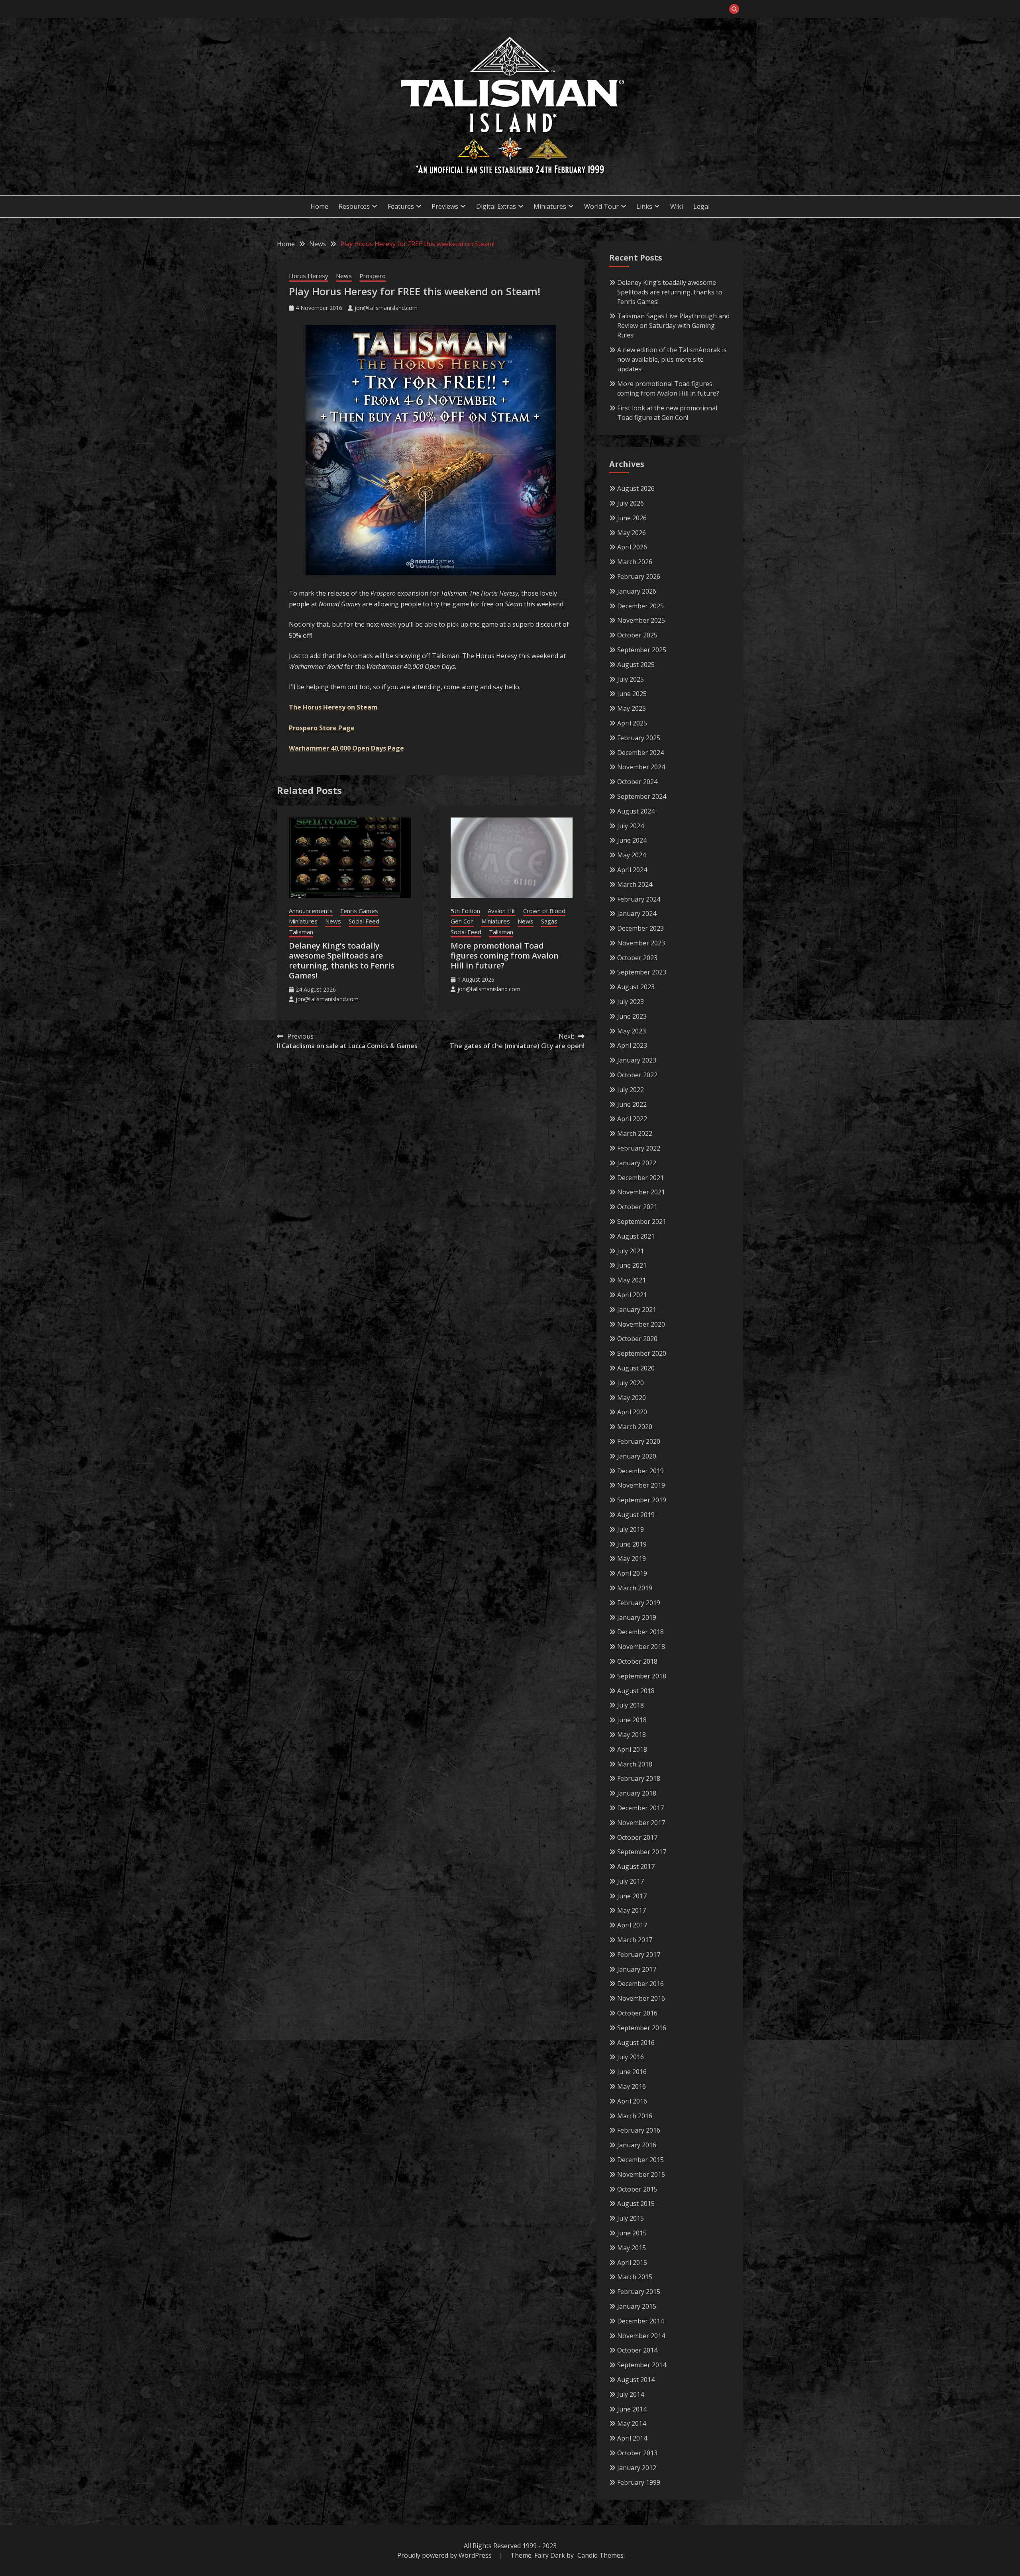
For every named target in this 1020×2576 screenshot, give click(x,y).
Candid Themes (600, 2555)
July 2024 (631, 826)
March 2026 (635, 562)
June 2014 (632, 2409)
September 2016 (642, 2028)
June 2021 (632, 1265)
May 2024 (632, 855)
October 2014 (637, 2350)
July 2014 (631, 2394)
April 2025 (632, 723)
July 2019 (631, 1529)
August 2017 (636, 1866)
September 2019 (642, 1500)
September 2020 (642, 1353)
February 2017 (639, 1955)
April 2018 (632, 1749)
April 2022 (632, 1119)
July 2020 (631, 1383)
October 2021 (637, 1207)
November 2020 (641, 1324)
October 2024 (637, 782)
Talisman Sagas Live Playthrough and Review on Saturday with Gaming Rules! (673, 325)
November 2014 (641, 2336)
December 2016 (640, 1984)
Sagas (549, 921)
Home (319, 206)
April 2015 (632, 2262)
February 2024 (639, 899)
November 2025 (641, 620)
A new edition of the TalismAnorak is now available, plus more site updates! (672, 359)
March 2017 (635, 1940)
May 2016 (632, 2086)
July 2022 (631, 1090)
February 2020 (639, 1441)
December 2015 (640, 2160)
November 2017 (641, 1823)
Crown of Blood (544, 911)
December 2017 (640, 1808)
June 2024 (632, 840)
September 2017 (642, 1852)
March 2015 (635, 2277)
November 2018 (641, 1647)
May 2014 (632, 2423)
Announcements (311, 911)
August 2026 (636, 488)
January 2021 (637, 1310)
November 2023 (641, 943)
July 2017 (631, 1881)
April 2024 (632, 870)
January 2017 (637, 1969)
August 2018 (636, 1691)
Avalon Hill (502, 911)
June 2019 (632, 1544)
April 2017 (632, 1925)
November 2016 (641, 1998)
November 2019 (641, 1485)
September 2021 (642, 1221)
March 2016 (635, 2116)
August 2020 (636, 1368)
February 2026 (639, 576)
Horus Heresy (309, 276)
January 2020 (637, 1456)
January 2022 (637, 1163)
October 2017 (637, 1837)
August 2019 (636, 1515)
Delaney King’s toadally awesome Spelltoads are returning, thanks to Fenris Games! (342, 961)
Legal (701, 206)
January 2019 (637, 1617)
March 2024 (635, 884)
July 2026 (631, 503)
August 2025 (636, 665)
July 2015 (631, 2218)
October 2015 (637, 2189)
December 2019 (640, 1471)
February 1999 (639, 2482)
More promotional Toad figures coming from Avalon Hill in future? (505, 956)
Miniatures (303, 921)
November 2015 (641, 2174)
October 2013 (637, 2453)
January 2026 (637, 591)
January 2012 (637, 2468)
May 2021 (632, 1280)
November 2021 (641, 1192)
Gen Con (462, 921)
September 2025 (642, 650)
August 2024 (636, 811)
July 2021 (631, 1251)
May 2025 (632, 708)
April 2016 (632, 2101)
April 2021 (632, 1295)
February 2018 (639, 1778)
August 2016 (636, 2043)
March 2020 (635, 1427)
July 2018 (631, 1705)
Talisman (301, 932)
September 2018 (642, 1676)
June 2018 (632, 1720)
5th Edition (465, 911)
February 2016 (639, 2130)
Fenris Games (359, 911)
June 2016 (632, 2072)
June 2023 (632, 1016)
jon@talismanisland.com (386, 308)
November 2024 (641, 767)
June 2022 (632, 1104)
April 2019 (632, 1573)
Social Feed (364, 921)
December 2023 (640, 928)
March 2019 (635, 1588)
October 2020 (637, 1339)
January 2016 (637, 2145)
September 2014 (642, 2365)
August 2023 (636, 987)
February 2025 (639, 738)
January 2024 (637, 914)
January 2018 (637, 1793)
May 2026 (632, 533)
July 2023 (631, 1002)
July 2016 (631, 2057)
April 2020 (632, 1412)
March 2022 (635, 1133)
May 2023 (632, 1031)
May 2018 (632, 1735)
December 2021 (640, 1178)
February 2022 (639, 1148)
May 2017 (632, 1910)
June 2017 (632, 1896)
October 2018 (637, 1661)
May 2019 (632, 1559)
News (344, 276)
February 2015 (639, 2292)
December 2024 (640, 753)
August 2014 (636, 2380)
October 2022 (637, 1075)
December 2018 (640, 1632)
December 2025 (640, 606)
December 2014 (640, 2321)
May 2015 (632, 2248)
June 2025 (632, 694)
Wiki (677, 206)
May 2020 (632, 1398)
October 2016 (637, 2013)
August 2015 (636, 2204)
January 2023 (637, 1060)
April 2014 (632, 2438)
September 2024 (642, 796)
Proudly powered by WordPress (445, 2555)
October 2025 (637, 635)
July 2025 (631, 679)
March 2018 (635, 1764)
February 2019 (639, 1603)
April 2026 (632, 547)
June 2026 (632, 518)
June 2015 (632, 2233)
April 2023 (632, 1045)
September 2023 (642, 972)
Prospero (373, 276)
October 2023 (637, 958)
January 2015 (637, 2306)
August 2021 (636, 1236)
